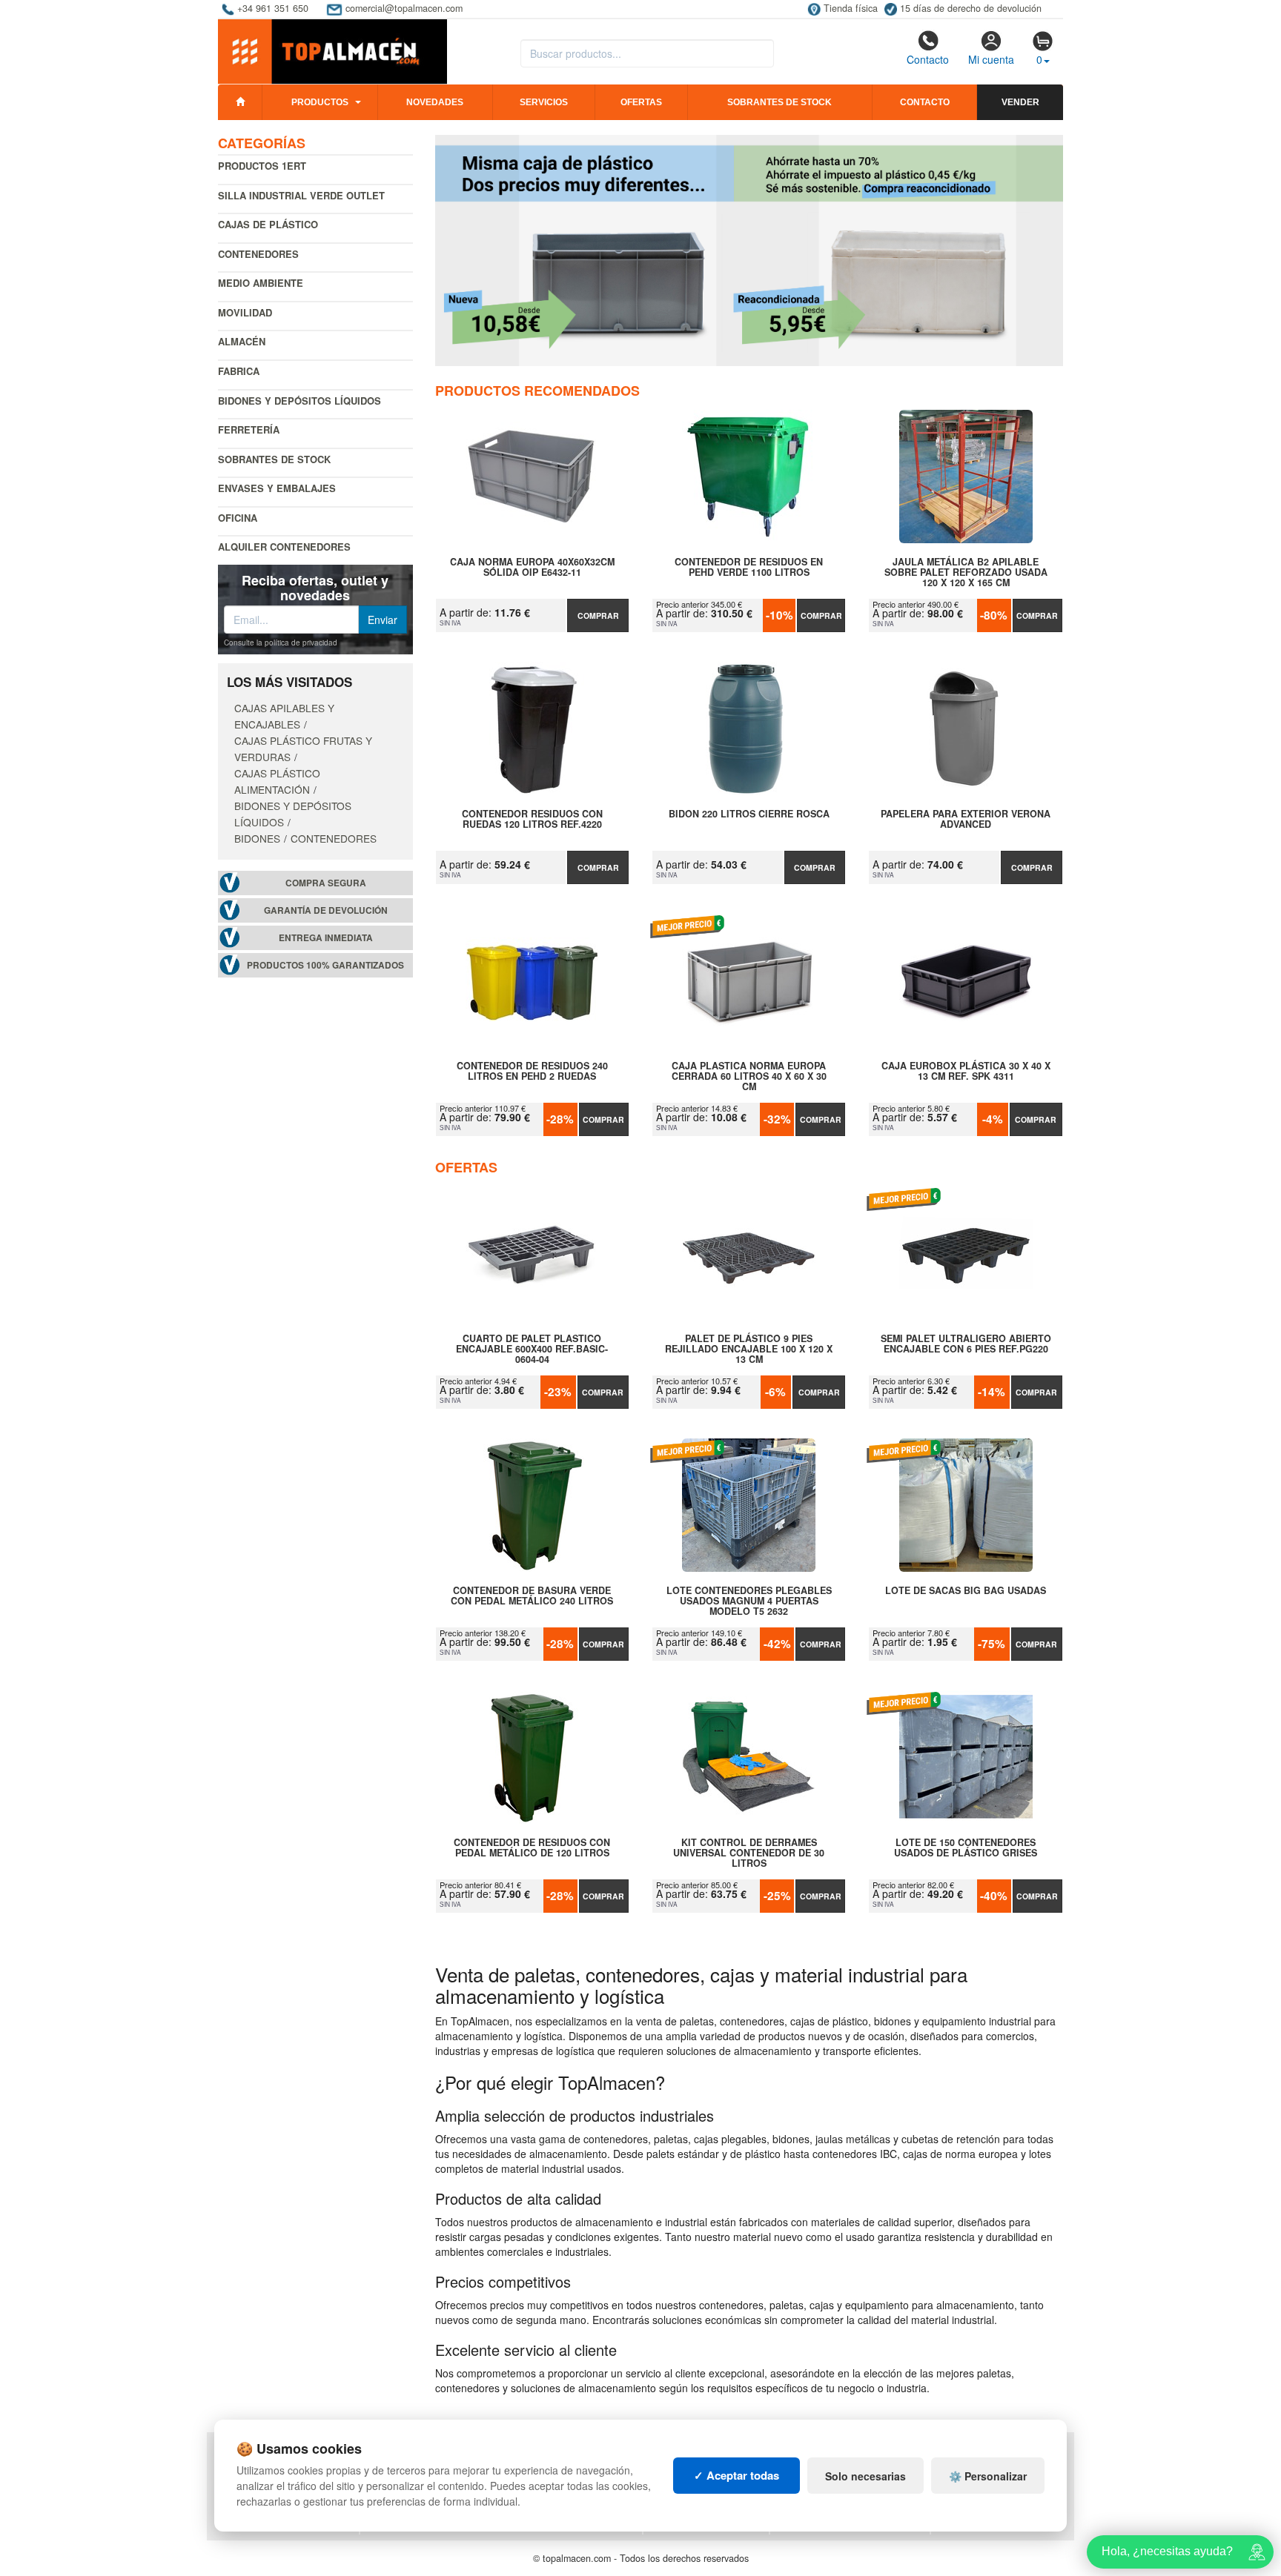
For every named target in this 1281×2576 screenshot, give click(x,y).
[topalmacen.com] (332, 50)
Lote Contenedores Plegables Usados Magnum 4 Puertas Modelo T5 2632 (749, 1601)
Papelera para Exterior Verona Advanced (966, 820)
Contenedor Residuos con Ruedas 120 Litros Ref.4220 (532, 820)
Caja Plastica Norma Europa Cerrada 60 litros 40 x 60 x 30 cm (749, 1076)
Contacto (928, 59)
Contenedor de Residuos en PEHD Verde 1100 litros (749, 568)
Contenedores (258, 254)
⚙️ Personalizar (988, 2476)
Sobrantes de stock (779, 102)
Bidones (257, 838)
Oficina (238, 518)
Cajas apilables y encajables (284, 716)
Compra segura (326, 883)
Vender (1020, 102)
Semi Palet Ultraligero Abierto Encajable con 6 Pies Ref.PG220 (966, 1344)
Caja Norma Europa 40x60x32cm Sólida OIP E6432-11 (532, 568)
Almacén (242, 341)
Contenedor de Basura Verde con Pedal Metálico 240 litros (532, 1596)
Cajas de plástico (268, 224)
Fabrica (239, 371)
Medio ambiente (261, 283)
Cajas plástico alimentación (277, 781)
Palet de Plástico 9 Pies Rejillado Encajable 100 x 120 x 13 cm (749, 1349)
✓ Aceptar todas (737, 2475)
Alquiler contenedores (284, 547)
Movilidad (245, 312)
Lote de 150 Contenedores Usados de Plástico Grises (966, 1848)
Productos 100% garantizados (325, 965)
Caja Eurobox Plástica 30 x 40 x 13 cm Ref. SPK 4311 (966, 1072)
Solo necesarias (865, 2476)
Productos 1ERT (262, 166)
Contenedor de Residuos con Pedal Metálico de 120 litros (532, 1848)
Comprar (598, 615)
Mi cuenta (991, 59)
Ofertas (641, 102)
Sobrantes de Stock (274, 459)
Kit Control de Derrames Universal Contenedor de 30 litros (749, 1853)
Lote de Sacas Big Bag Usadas (966, 1591)
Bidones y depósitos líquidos (299, 401)
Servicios (544, 102)
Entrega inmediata (326, 938)
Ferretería (249, 429)
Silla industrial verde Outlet (301, 195)
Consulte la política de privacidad (281, 643)
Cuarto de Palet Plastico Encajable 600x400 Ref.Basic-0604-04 (532, 1349)
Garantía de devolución (326, 910)
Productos (320, 102)
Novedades (435, 102)
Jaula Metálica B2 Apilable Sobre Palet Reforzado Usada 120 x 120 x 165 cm (966, 572)
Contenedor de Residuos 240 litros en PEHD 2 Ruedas (532, 1072)
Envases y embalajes (277, 488)
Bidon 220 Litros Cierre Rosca (749, 814)
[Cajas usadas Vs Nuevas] (749, 250)
